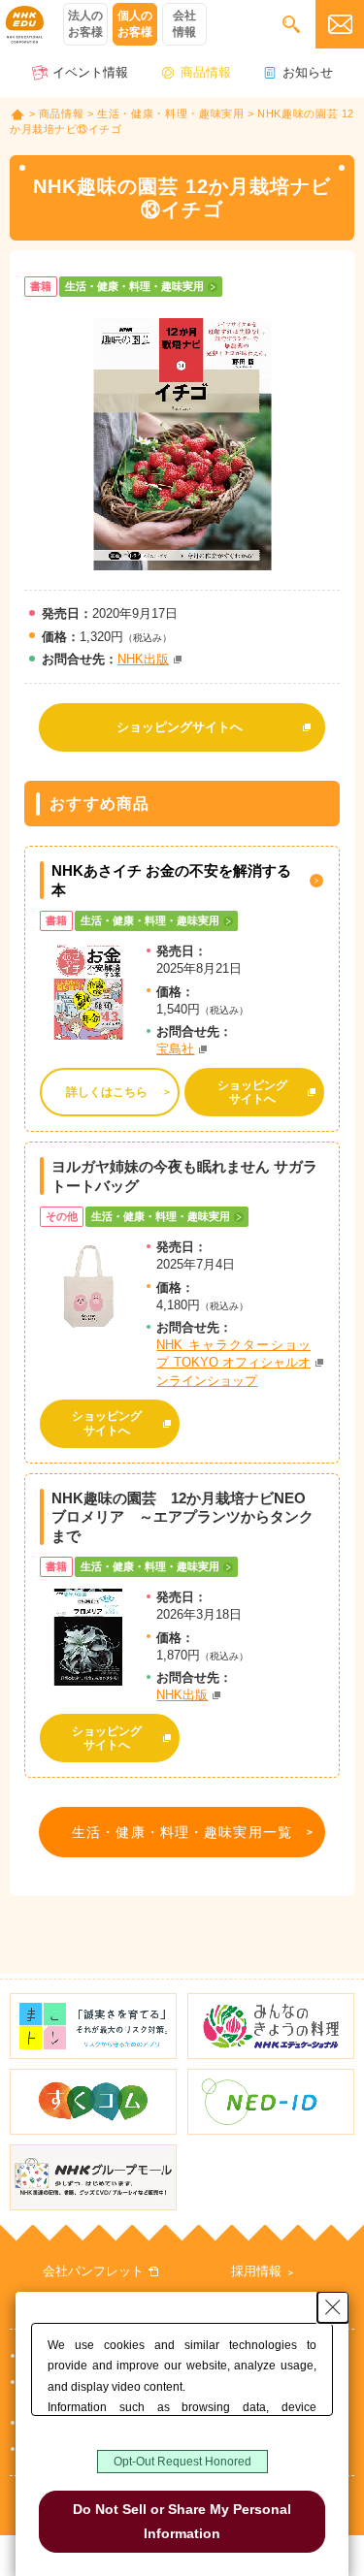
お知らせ (308, 72)
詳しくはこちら (107, 1092)
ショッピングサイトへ (180, 727)
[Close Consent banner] (333, 2307)
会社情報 (184, 24)
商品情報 (206, 72)
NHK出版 (143, 659)
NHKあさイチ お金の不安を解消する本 (171, 880)
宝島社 (175, 1049)
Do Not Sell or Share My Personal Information (182, 2521)
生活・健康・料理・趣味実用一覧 (182, 1832)
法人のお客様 (85, 24)
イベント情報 (90, 72)
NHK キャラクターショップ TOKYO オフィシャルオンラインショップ (233, 1362)
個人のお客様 (135, 24)
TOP (17, 114)
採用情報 (256, 2271)
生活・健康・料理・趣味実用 (170, 113)
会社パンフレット (93, 2271)
